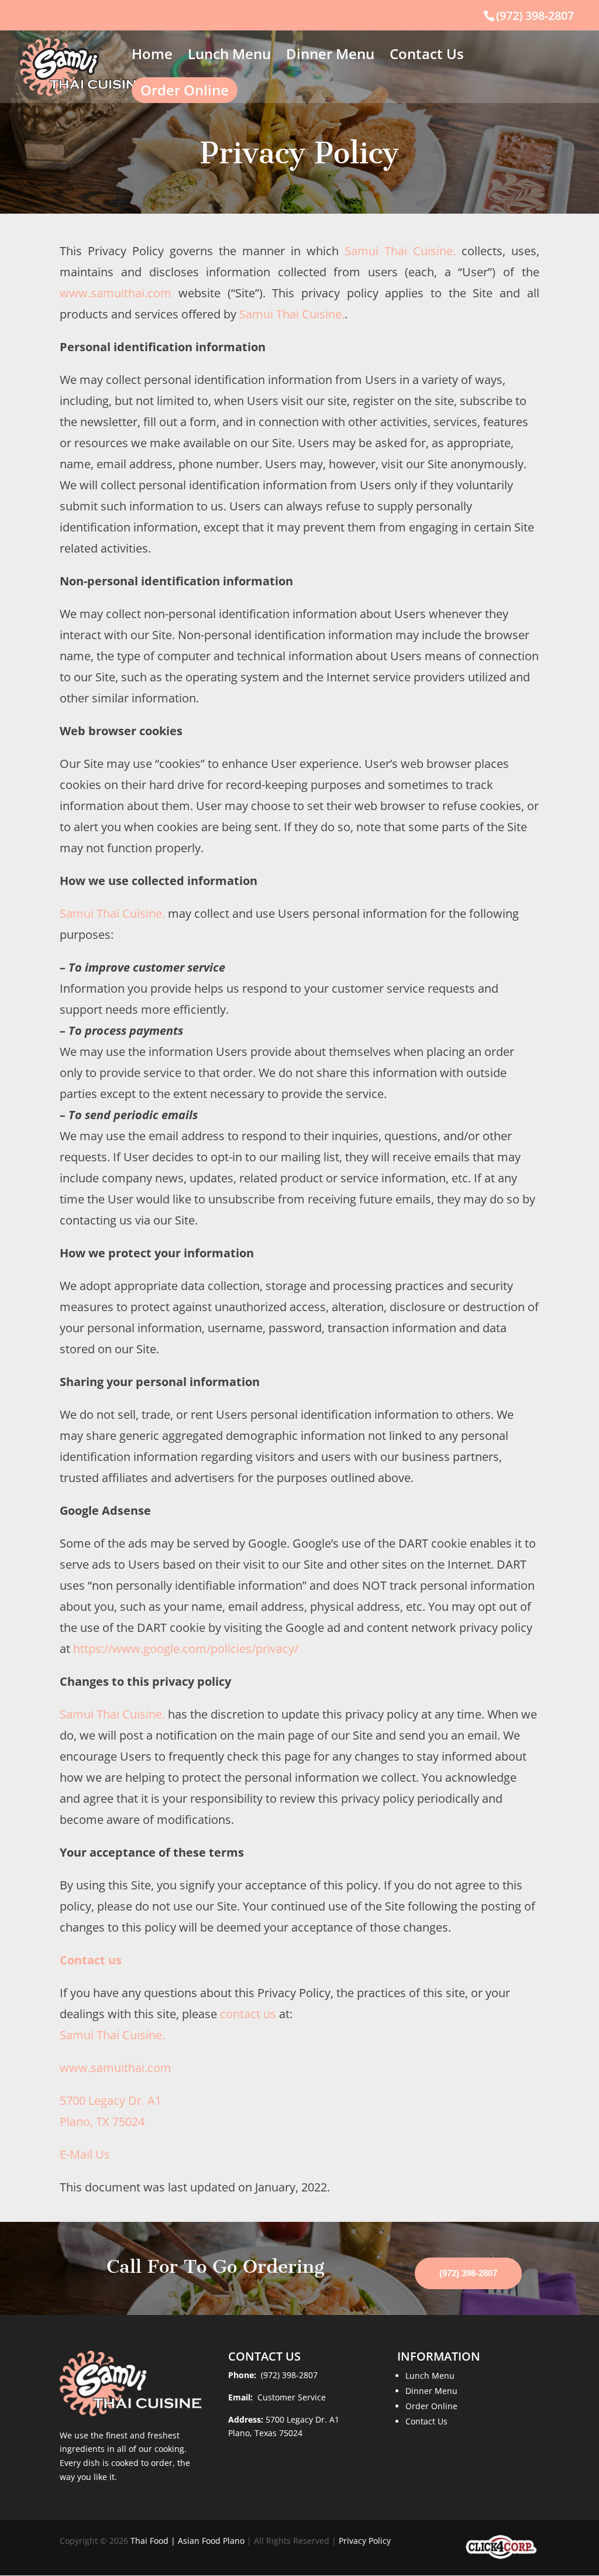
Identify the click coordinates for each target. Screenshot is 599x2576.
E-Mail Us (85, 2154)
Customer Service (290, 2397)
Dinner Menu (330, 56)
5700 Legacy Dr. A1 (302, 2419)
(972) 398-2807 (535, 16)
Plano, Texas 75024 (265, 2433)
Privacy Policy (365, 2541)
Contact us (91, 1960)
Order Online (185, 90)
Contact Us (427, 56)
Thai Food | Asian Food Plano (187, 2541)
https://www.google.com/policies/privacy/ (186, 1649)
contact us (248, 2014)
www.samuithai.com (116, 293)
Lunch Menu (229, 56)
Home (152, 56)
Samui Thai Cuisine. (400, 251)
